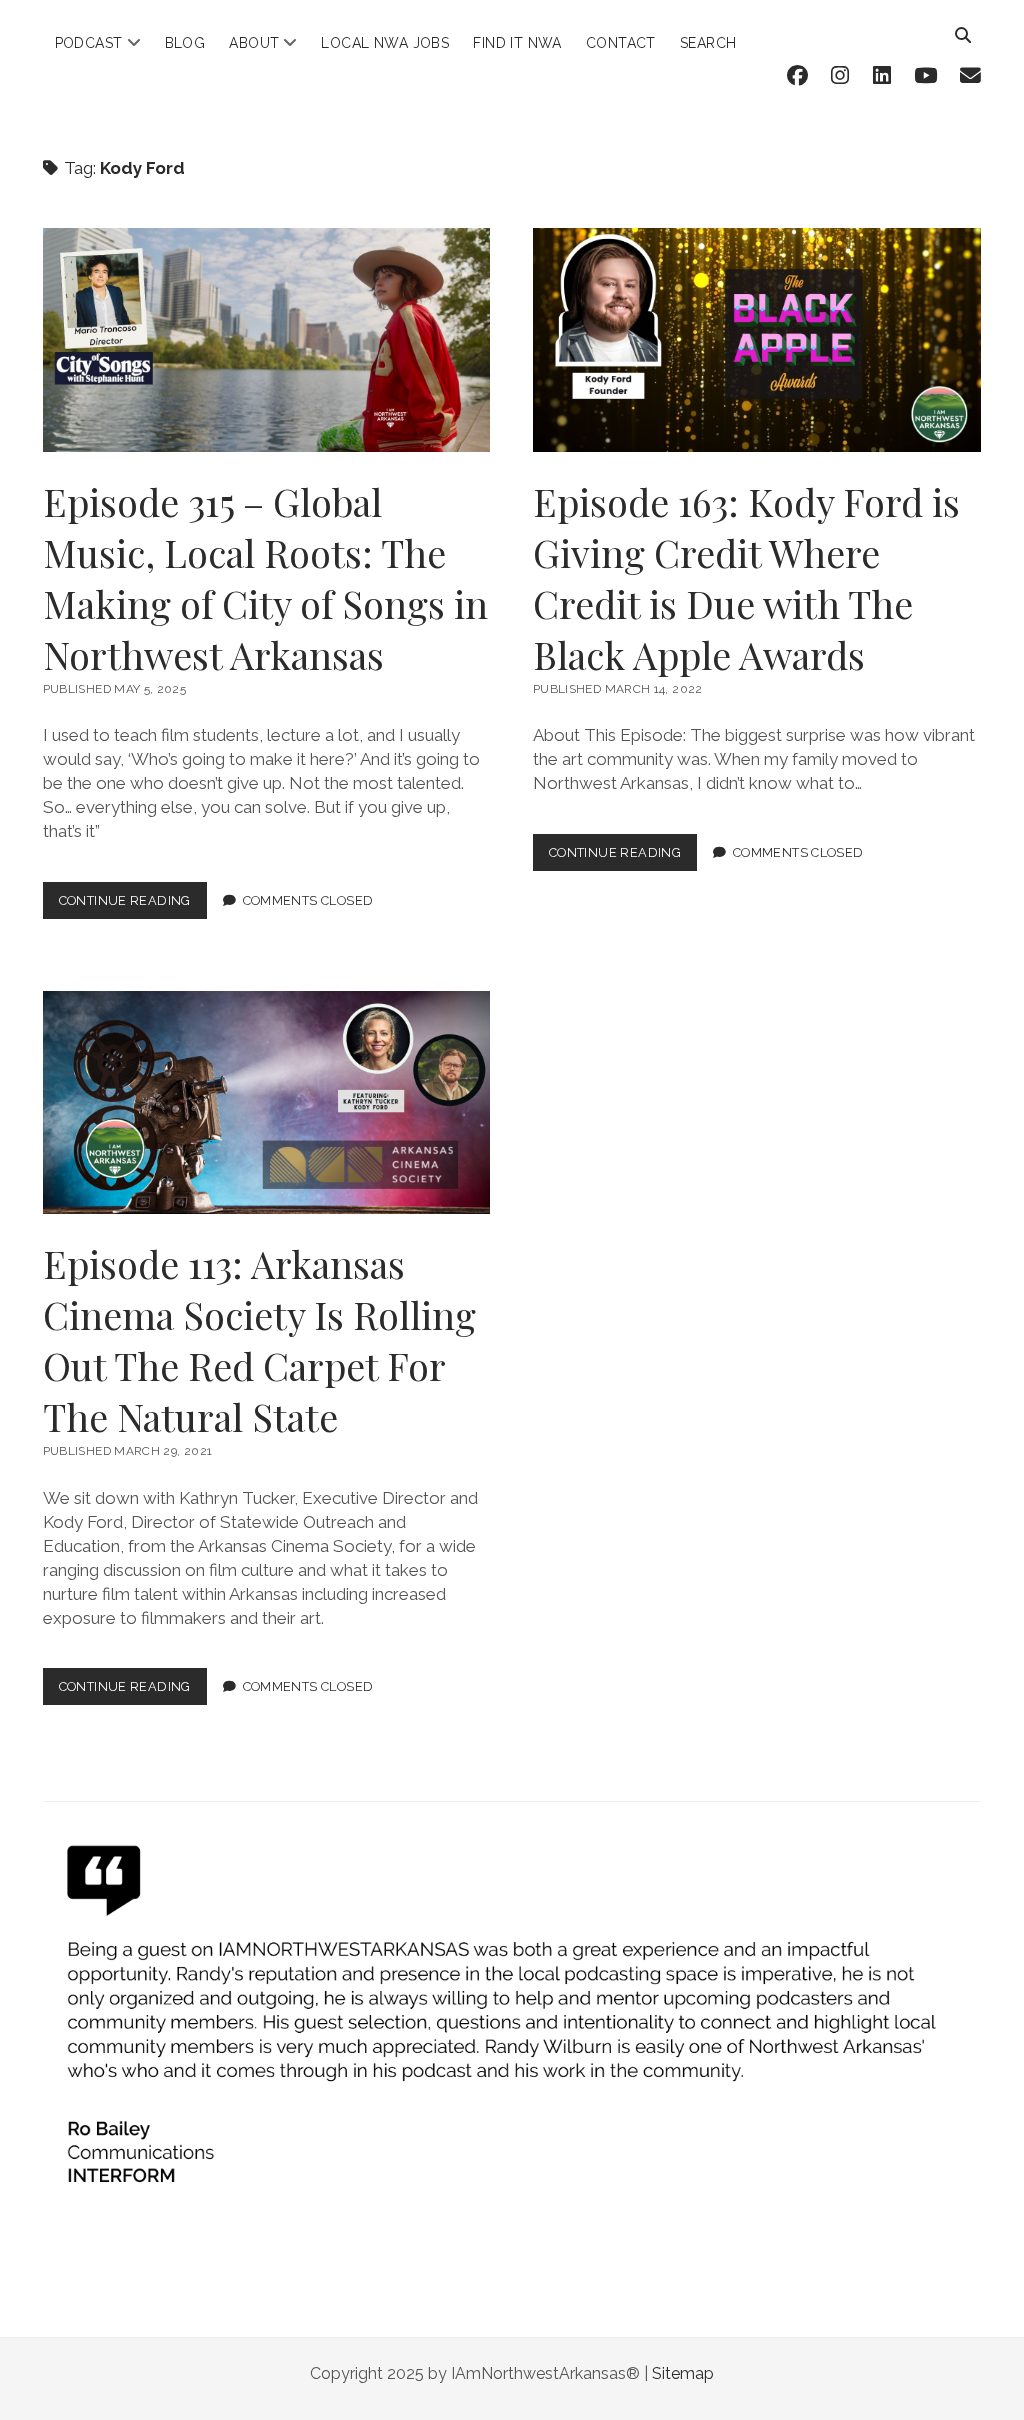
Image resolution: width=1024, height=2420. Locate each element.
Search (708, 43)
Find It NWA (517, 43)
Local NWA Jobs (385, 43)
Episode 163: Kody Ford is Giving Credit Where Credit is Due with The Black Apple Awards (757, 340)
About (254, 43)
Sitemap (683, 2373)
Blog (185, 43)
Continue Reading (133, 905)
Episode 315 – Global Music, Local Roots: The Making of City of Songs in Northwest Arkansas (267, 340)
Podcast (89, 43)
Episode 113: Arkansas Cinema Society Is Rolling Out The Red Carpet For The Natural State (267, 1103)
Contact (621, 43)
